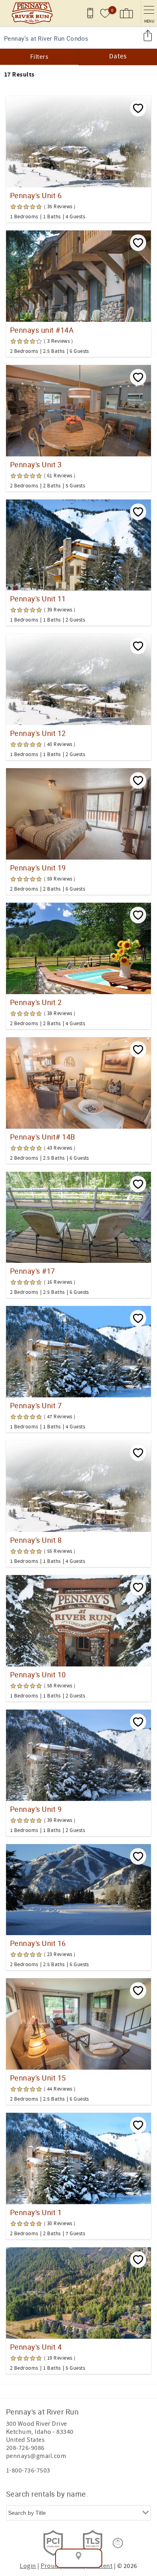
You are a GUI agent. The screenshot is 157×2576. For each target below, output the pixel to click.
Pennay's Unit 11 (38, 599)
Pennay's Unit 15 (38, 2078)
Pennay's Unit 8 (36, 1540)
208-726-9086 (25, 2448)
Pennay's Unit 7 (36, 1405)
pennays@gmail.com (36, 2456)
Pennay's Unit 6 (36, 195)
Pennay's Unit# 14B (43, 1137)
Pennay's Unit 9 (36, 1809)
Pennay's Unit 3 (36, 464)
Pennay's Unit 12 (38, 733)
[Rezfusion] (118, 2543)
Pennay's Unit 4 (36, 2347)
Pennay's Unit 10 (38, 1675)
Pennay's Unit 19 (38, 868)
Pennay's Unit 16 (38, 1943)
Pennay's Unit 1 (36, 2212)
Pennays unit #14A (42, 330)
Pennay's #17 (33, 1271)
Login (28, 2566)
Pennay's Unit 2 (36, 1002)
